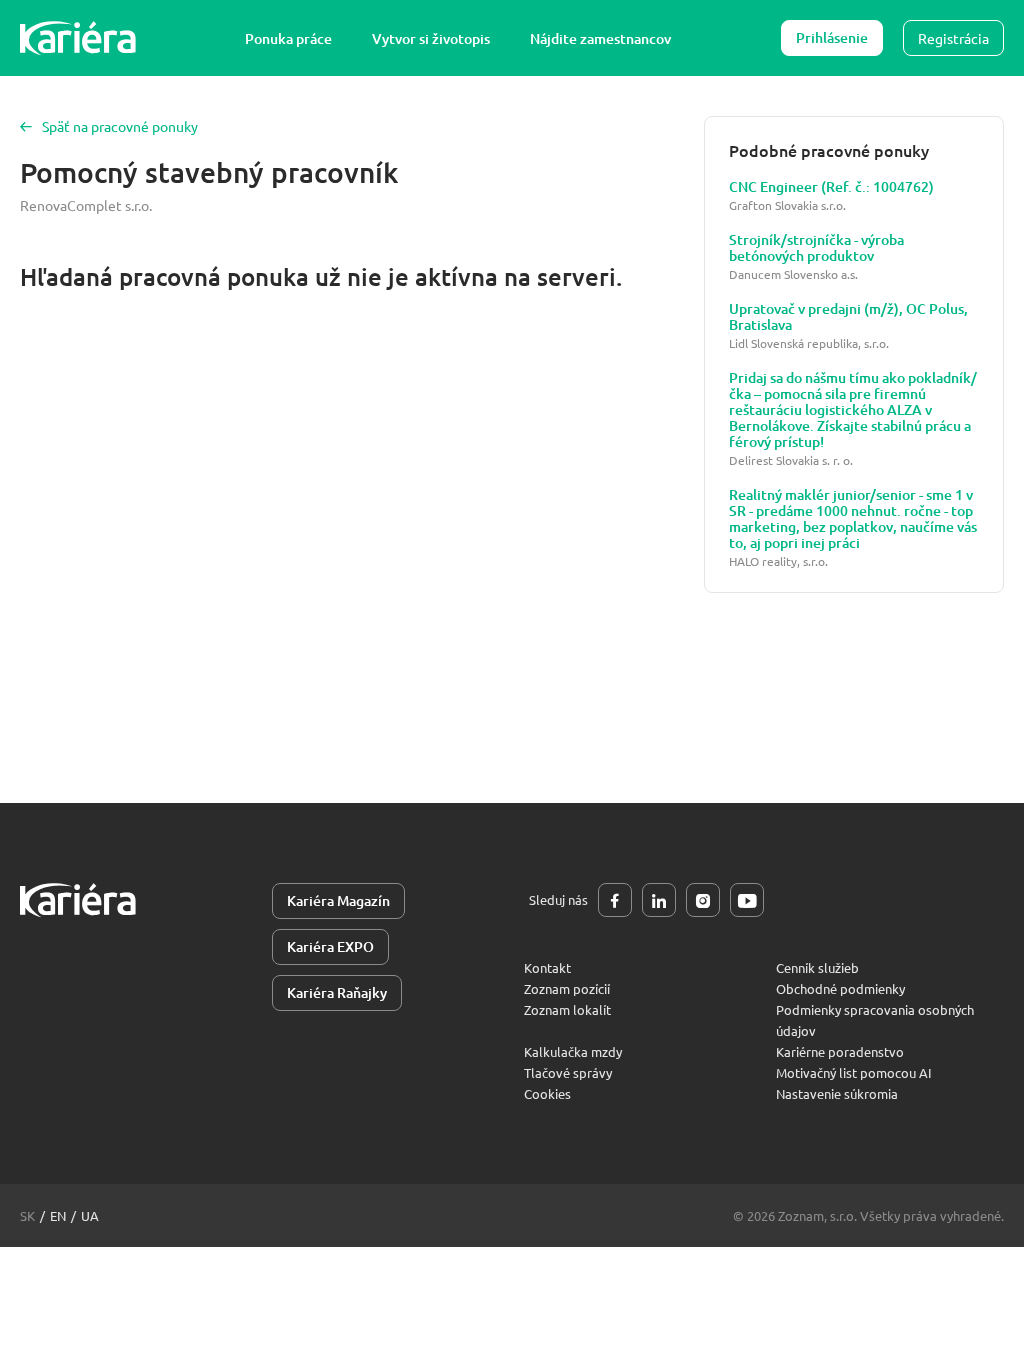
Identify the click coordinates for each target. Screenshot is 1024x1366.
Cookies (547, 1093)
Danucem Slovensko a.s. (793, 274)
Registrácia (953, 38)
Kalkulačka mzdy (573, 1051)
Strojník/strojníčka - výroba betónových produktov (816, 248)
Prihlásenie (832, 37)
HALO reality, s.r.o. (778, 561)
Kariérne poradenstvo (840, 1051)
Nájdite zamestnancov (600, 38)
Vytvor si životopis (431, 38)
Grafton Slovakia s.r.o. (787, 205)
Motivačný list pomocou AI (854, 1072)
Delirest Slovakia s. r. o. (791, 460)
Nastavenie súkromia (837, 1093)
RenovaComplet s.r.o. (86, 205)
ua (90, 1215)
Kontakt (547, 967)
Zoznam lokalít (567, 1009)
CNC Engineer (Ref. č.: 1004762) (831, 187)
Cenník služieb (817, 967)
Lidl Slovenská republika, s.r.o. (809, 343)
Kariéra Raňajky (337, 992)
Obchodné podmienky (840, 988)
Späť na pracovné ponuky (120, 126)
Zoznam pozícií (567, 988)
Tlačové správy (568, 1072)
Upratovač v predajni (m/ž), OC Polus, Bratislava (848, 317)
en (58, 1215)
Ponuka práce (288, 38)
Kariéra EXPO (330, 946)
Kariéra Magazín (338, 900)
